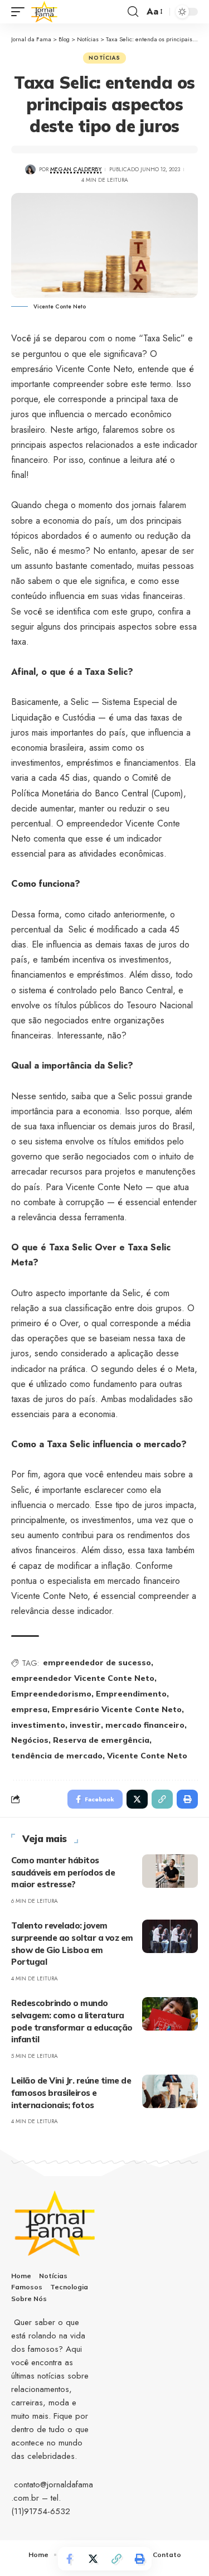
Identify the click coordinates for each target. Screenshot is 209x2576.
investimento (38, 1725)
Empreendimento (131, 1694)
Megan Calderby (76, 169)
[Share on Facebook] (70, 2559)
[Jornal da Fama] (45, 12)
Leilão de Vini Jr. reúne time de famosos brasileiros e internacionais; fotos (71, 2093)
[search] (133, 12)
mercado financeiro (145, 1725)
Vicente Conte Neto (147, 1756)
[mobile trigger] (21, 12)
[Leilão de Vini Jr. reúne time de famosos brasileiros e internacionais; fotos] (170, 2091)
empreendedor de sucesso (97, 1662)
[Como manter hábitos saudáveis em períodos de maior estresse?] (170, 1871)
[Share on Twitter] (93, 2559)
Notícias (104, 58)
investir (85, 1725)
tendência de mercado (57, 1756)
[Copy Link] (116, 2559)
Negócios (30, 1740)
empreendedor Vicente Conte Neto (83, 1678)
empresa (29, 1709)
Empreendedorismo (51, 1694)
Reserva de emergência (101, 1740)
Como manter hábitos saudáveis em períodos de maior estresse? (63, 1872)
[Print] (140, 2559)
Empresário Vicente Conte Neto (117, 1709)
